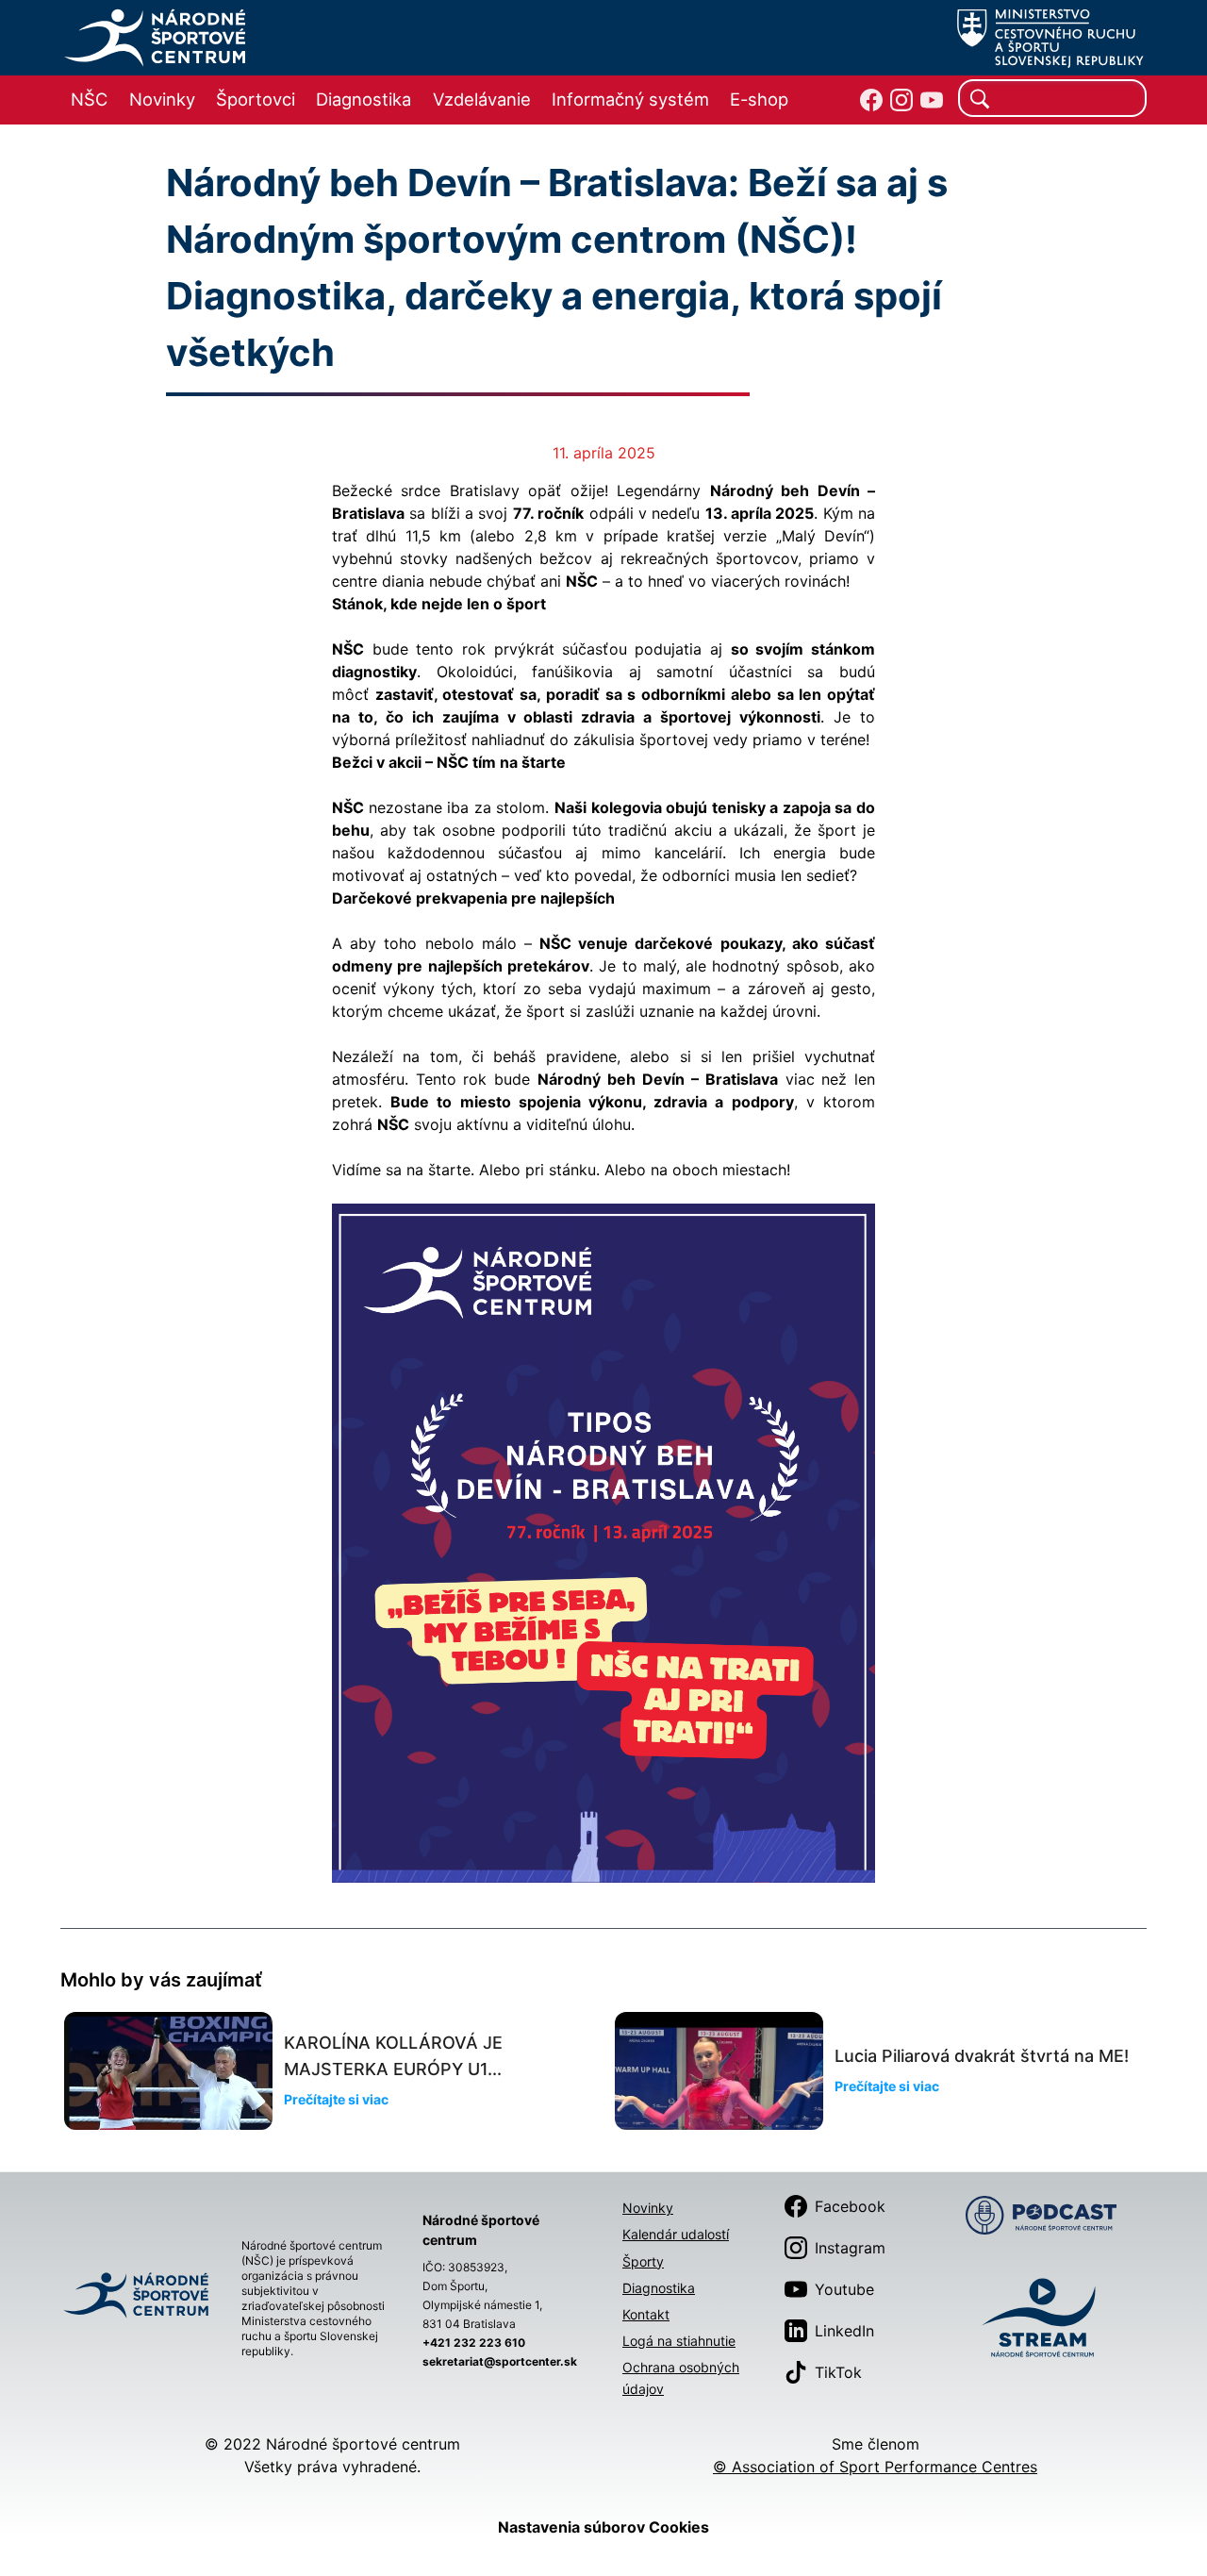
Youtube (844, 2289)
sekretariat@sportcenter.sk (500, 2361)
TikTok (838, 2372)
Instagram (850, 2248)
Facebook (850, 2206)
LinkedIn (844, 2331)
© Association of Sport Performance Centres (875, 2467)
